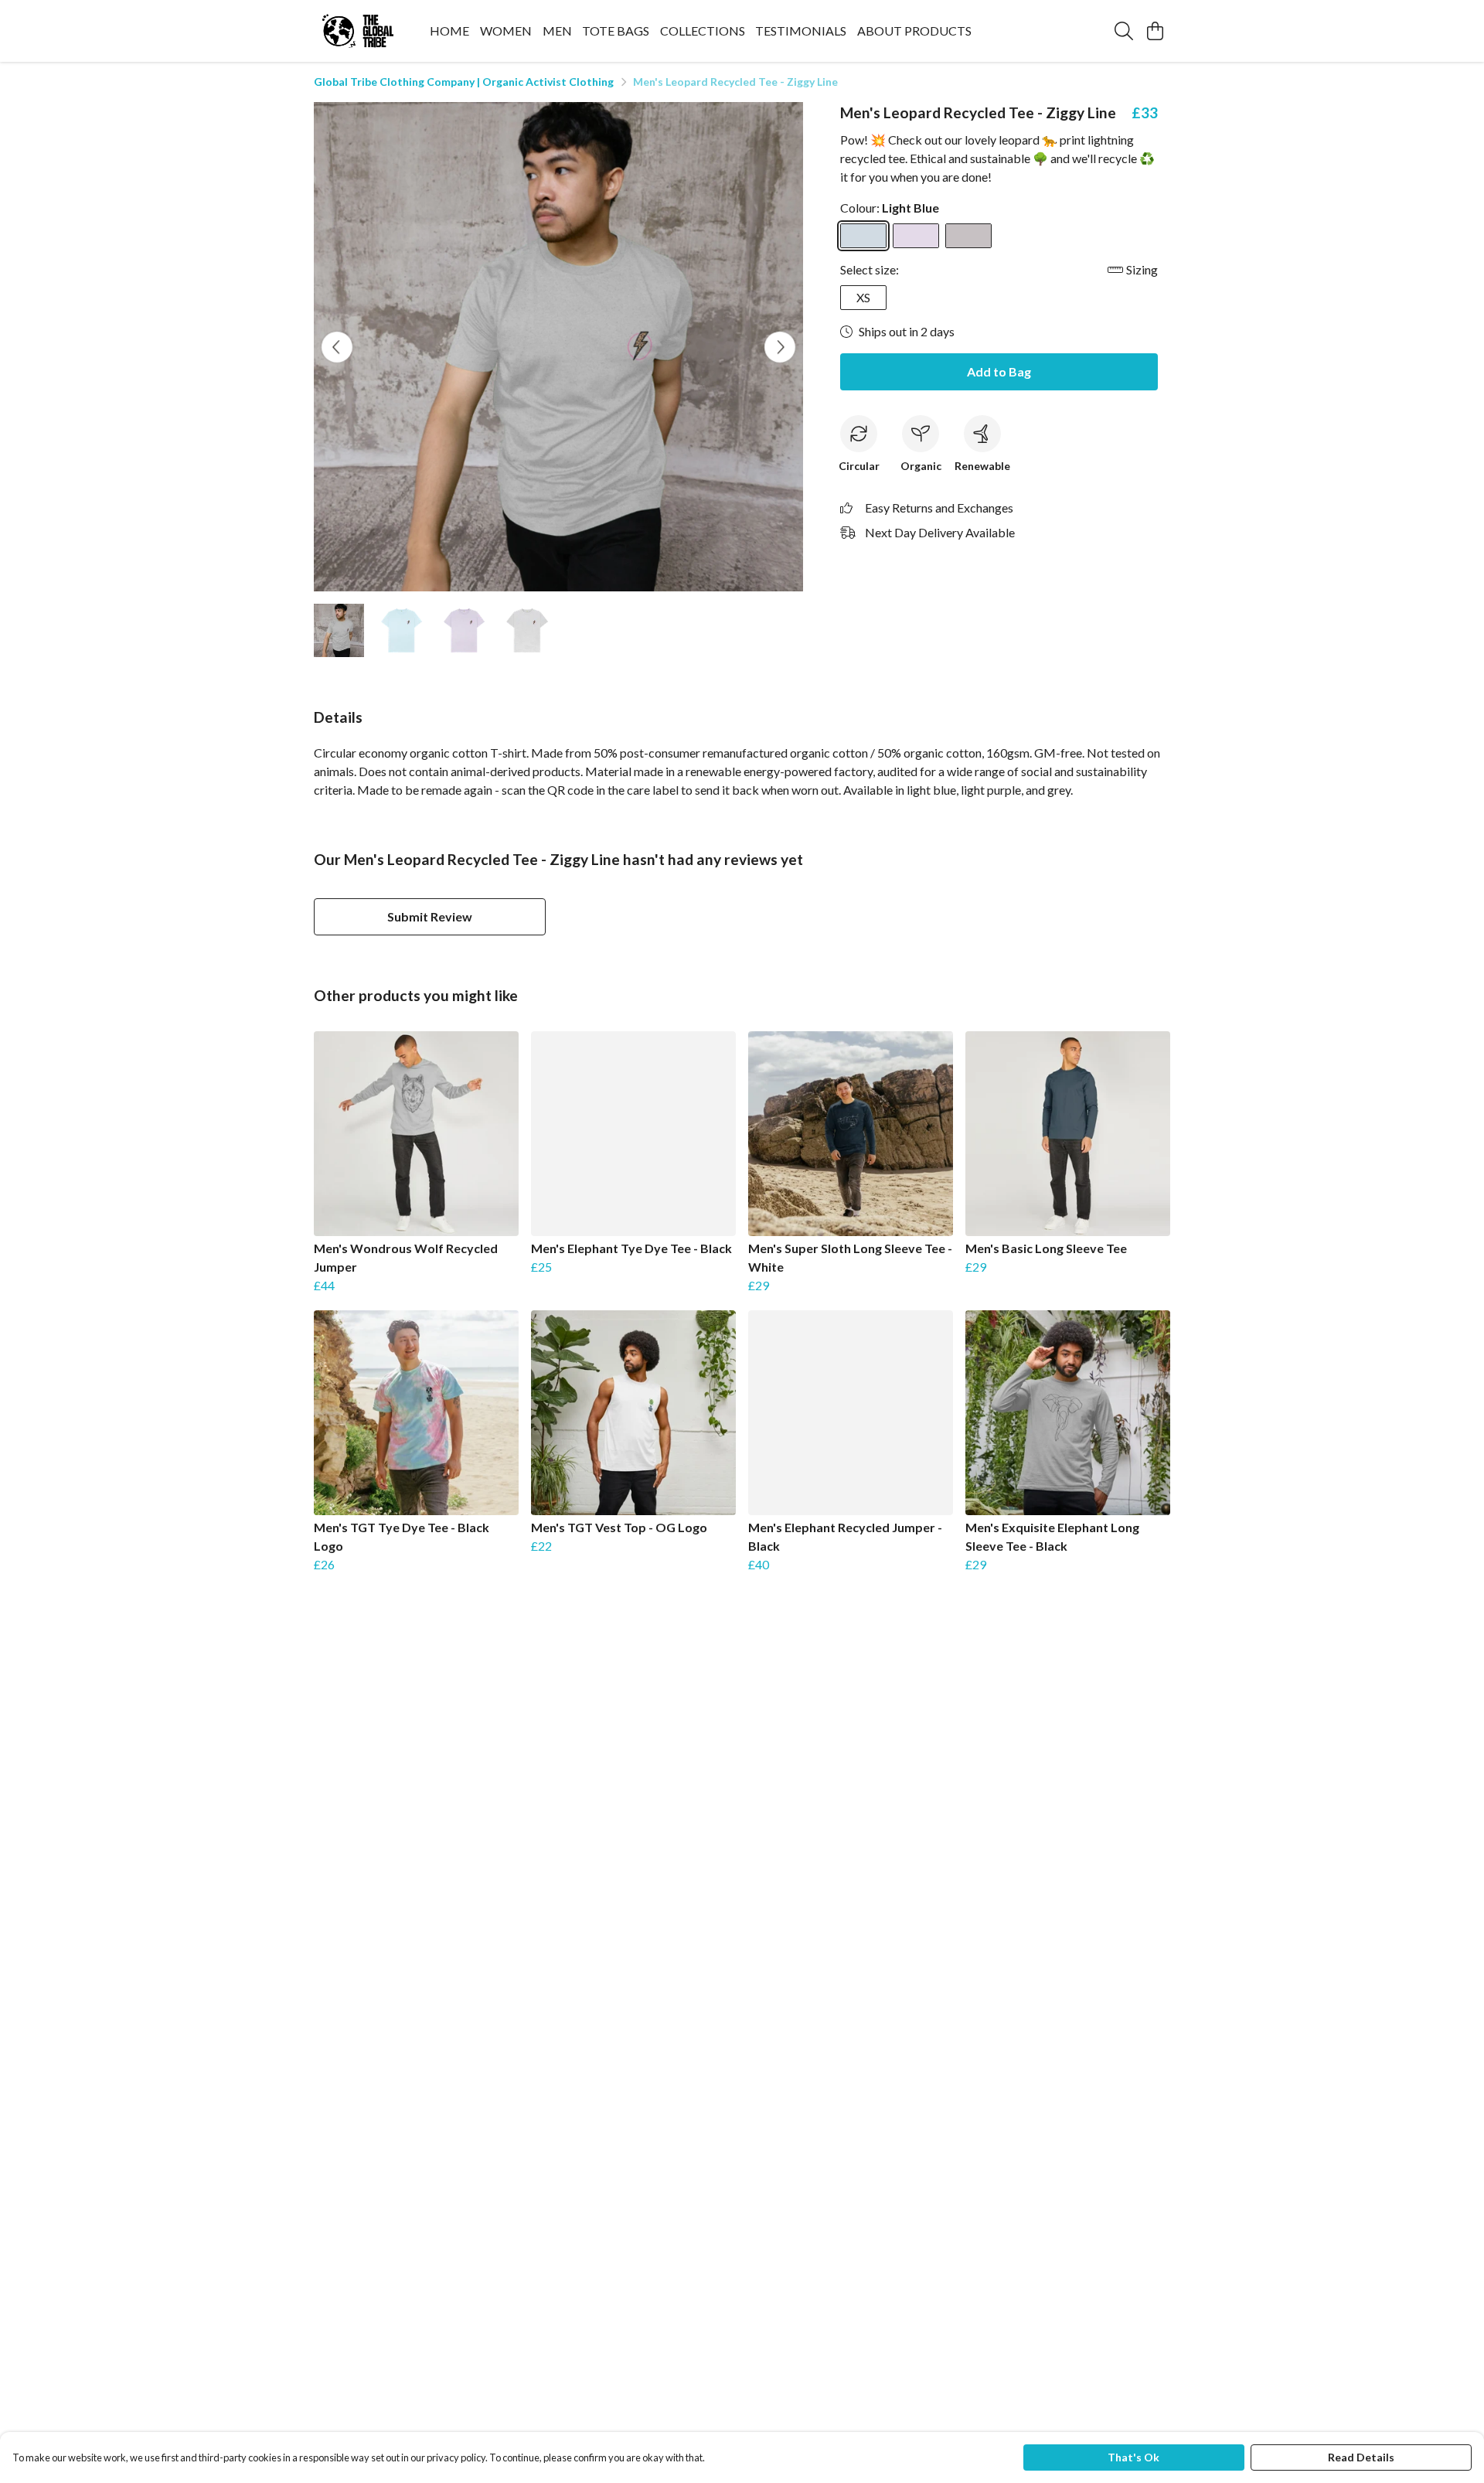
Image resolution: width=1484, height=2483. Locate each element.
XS (863, 297)
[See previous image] (337, 347)
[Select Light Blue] (863, 236)
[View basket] (1155, 31)
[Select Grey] (968, 236)
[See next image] (780, 347)
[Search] (1124, 31)
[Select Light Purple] (916, 236)
